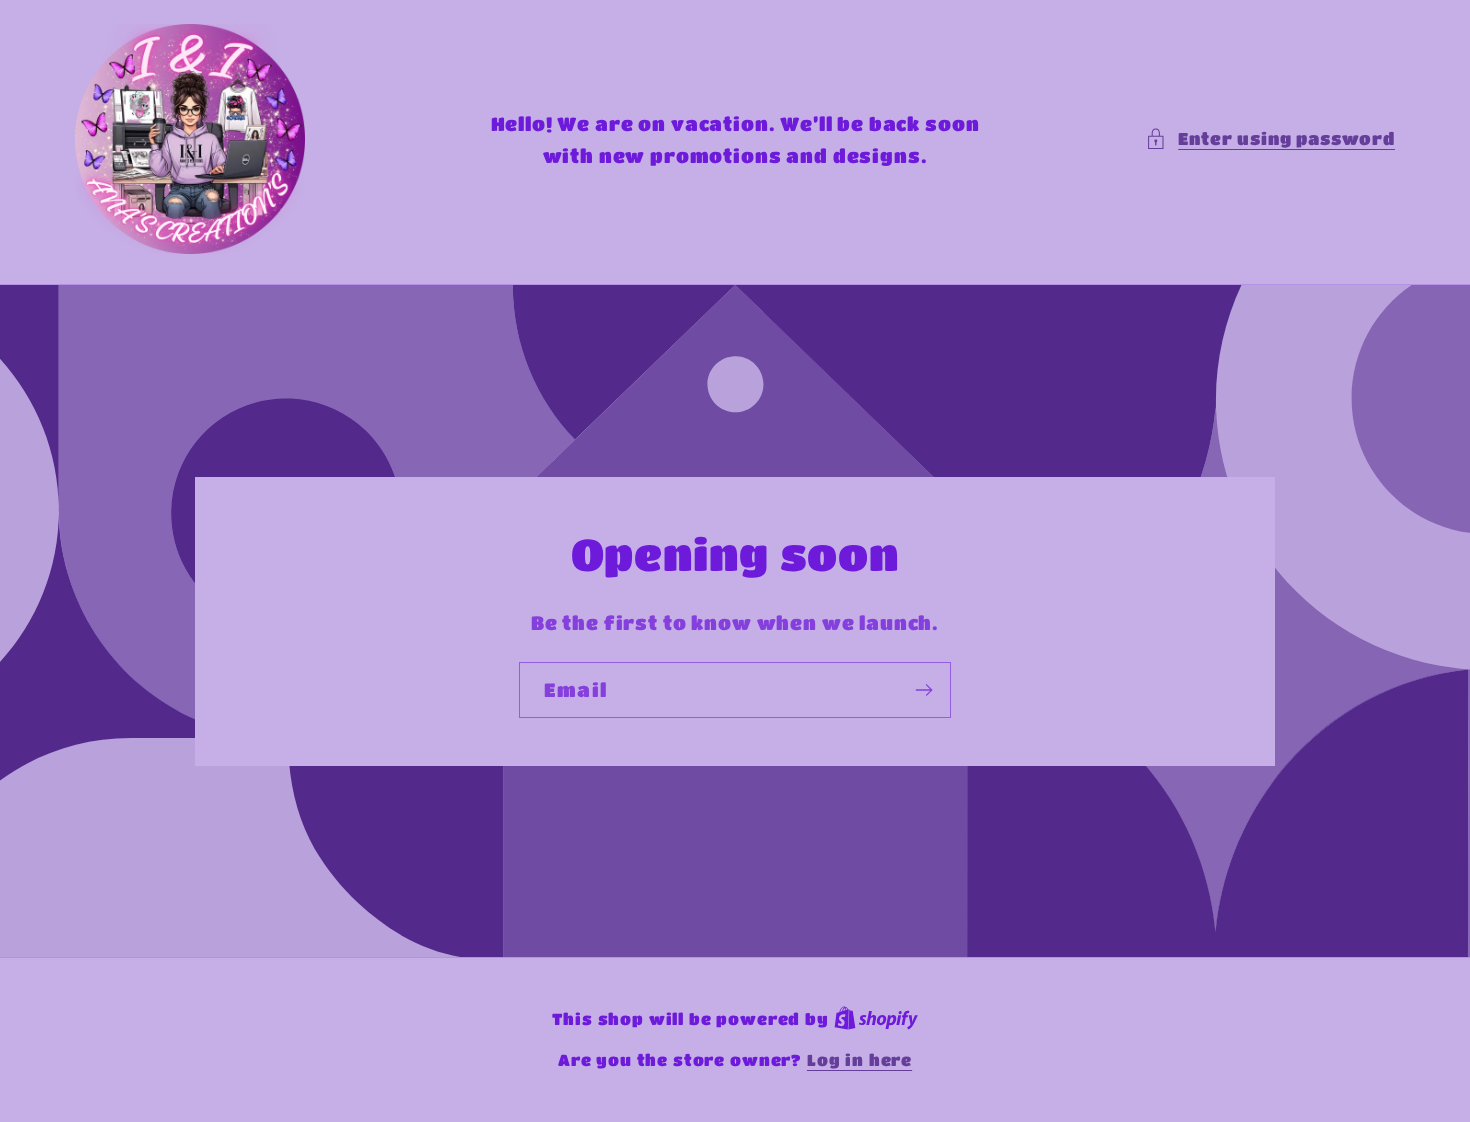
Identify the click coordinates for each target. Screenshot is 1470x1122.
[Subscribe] (923, 690)
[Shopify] (876, 1019)
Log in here (859, 1060)
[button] (1270, 139)
